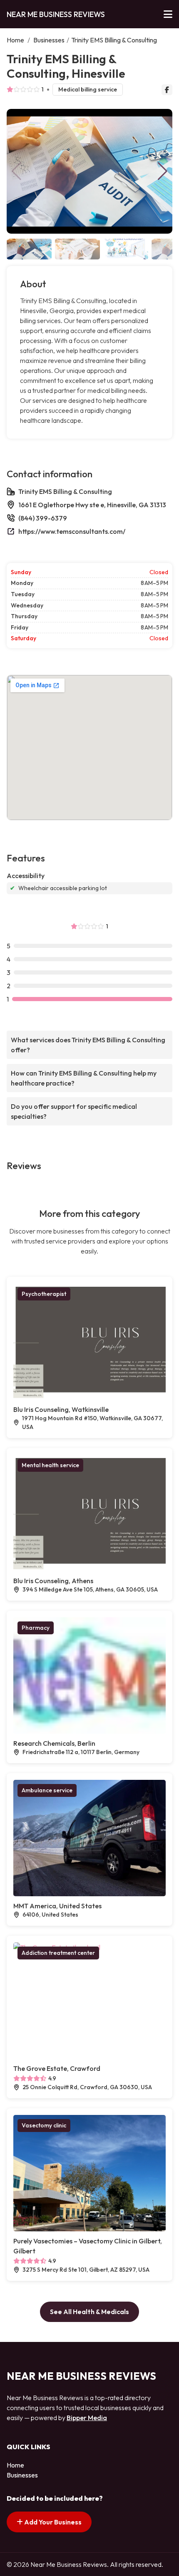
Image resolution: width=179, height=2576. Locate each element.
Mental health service (50, 1465)
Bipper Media (87, 2418)
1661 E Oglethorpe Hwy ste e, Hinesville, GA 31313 (92, 505)
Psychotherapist (44, 1294)
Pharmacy (36, 1628)
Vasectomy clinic (44, 2125)
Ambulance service (47, 1790)
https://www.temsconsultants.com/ (72, 531)
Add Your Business (52, 2522)
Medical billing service (88, 89)
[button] (163, 171)
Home (15, 40)
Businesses (49, 40)
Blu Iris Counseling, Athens (53, 1581)
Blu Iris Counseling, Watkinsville (61, 1409)
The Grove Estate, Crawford (57, 2068)
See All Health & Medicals (89, 2312)
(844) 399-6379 (43, 518)
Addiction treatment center (58, 1953)
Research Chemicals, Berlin (54, 1743)
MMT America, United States (57, 1906)
